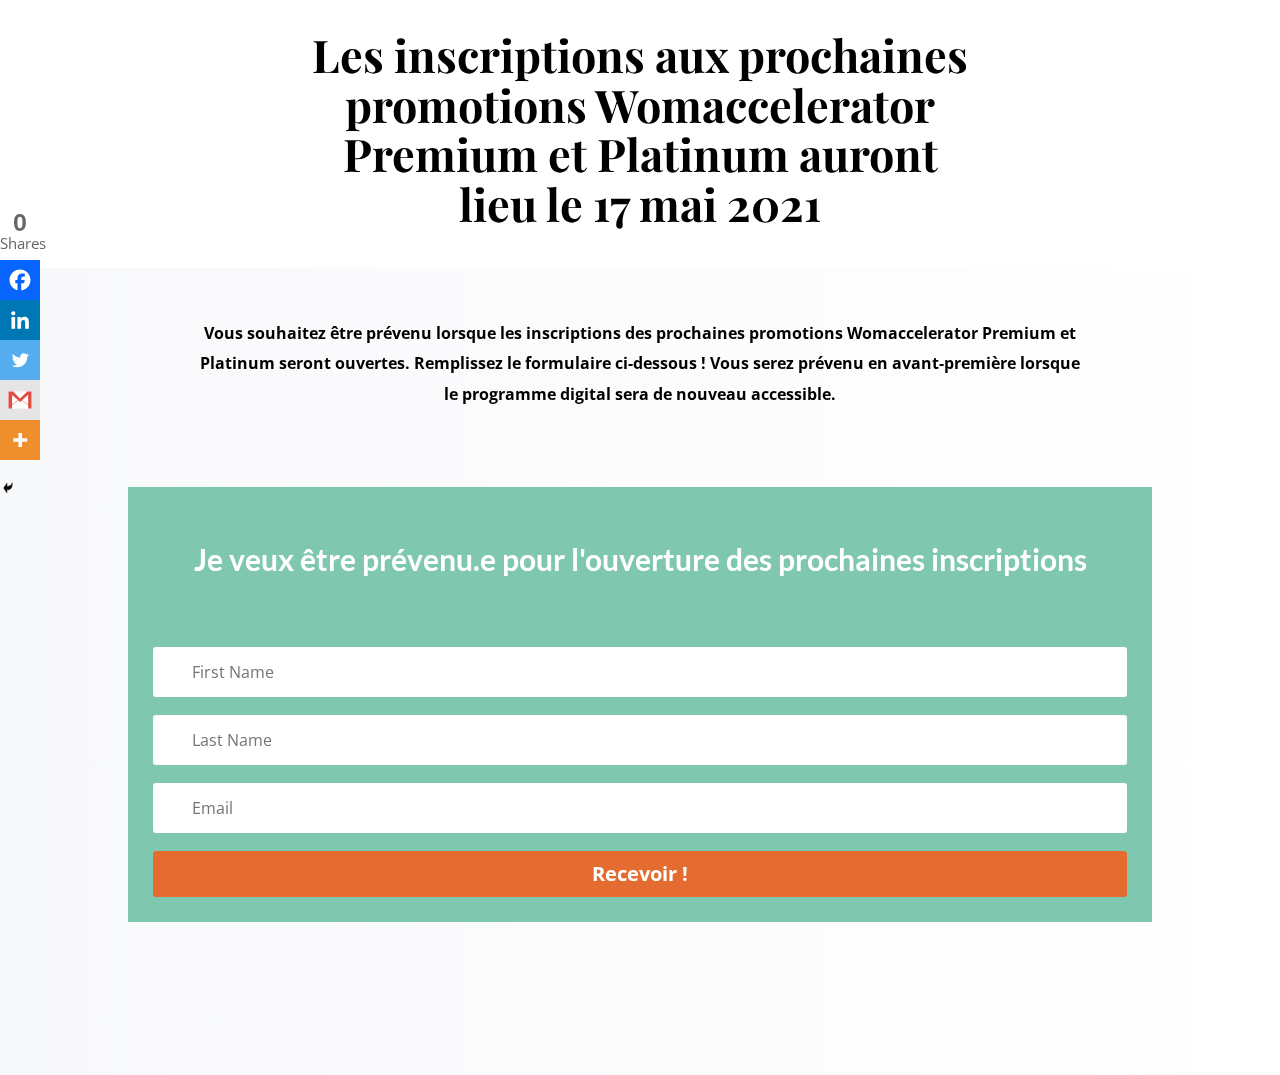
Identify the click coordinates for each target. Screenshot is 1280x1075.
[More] (20, 440)
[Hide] (8, 488)
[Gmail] (20, 400)
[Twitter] (20, 360)
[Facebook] (20, 280)
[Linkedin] (20, 320)
